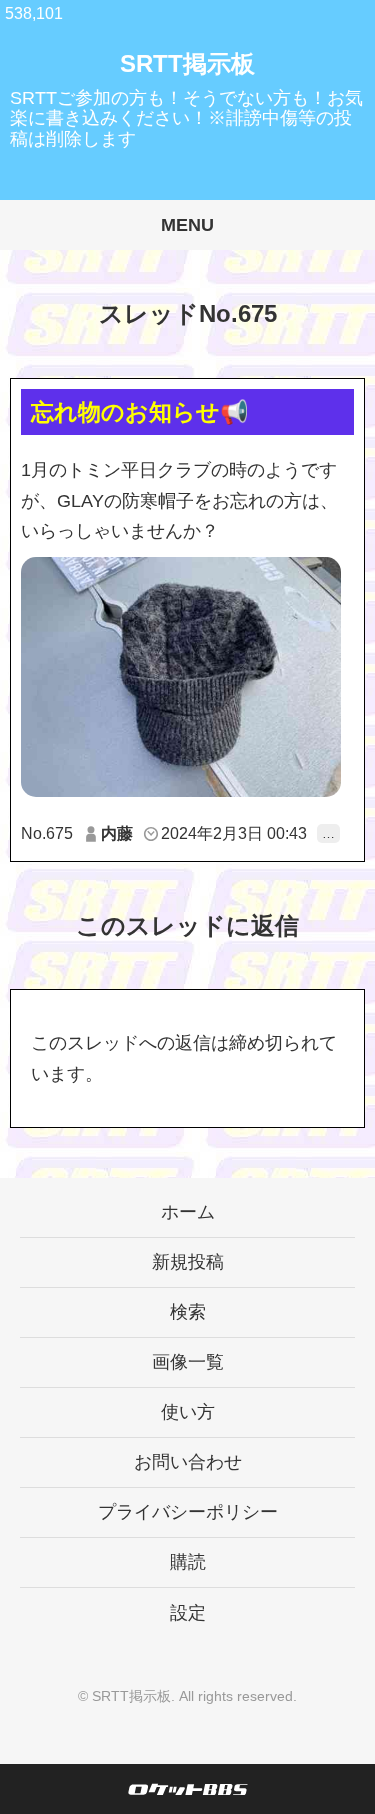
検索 (188, 1312)
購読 (188, 1562)
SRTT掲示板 (187, 63)
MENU (187, 225)
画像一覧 (188, 1362)
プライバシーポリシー (188, 1512)
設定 (188, 1613)
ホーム (188, 1212)
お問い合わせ (188, 1462)
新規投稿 (188, 1262)
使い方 (188, 1412)
